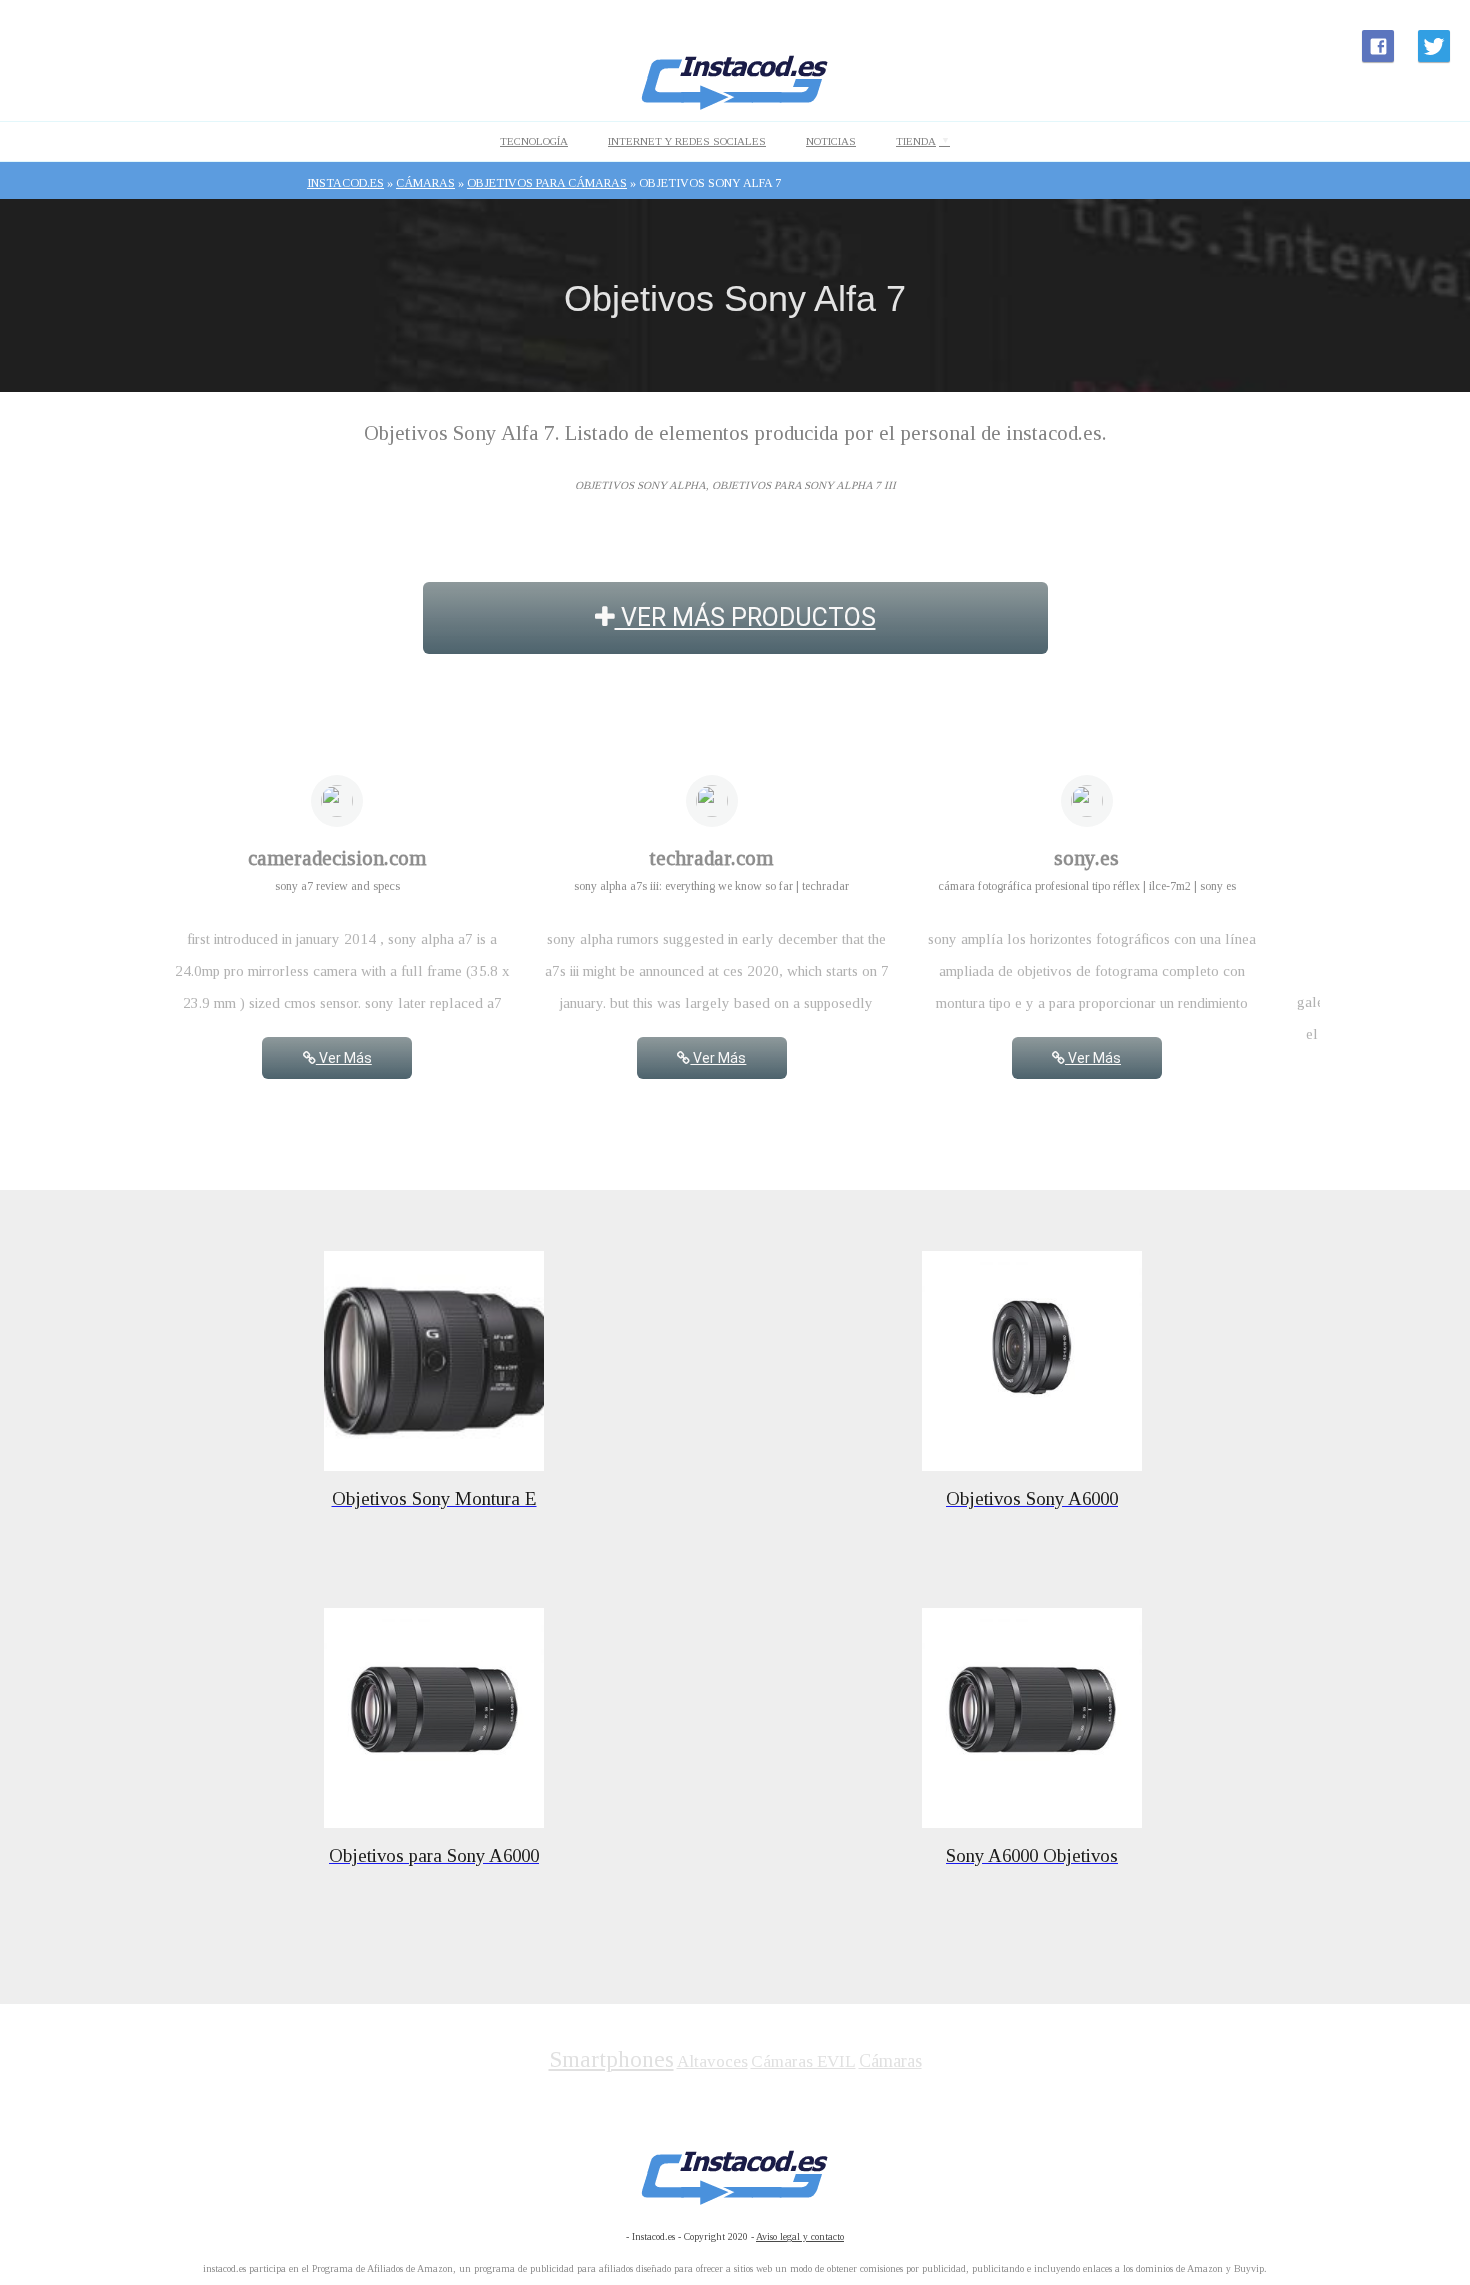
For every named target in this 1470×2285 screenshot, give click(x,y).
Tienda (916, 141)
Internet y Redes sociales (687, 141)
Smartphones (611, 2059)
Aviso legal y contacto (800, 2236)
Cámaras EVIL (803, 2061)
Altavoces (712, 2061)
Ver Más (344, 1058)
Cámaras (890, 2061)
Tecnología (534, 141)
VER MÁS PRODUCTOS (745, 617)
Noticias (831, 141)
